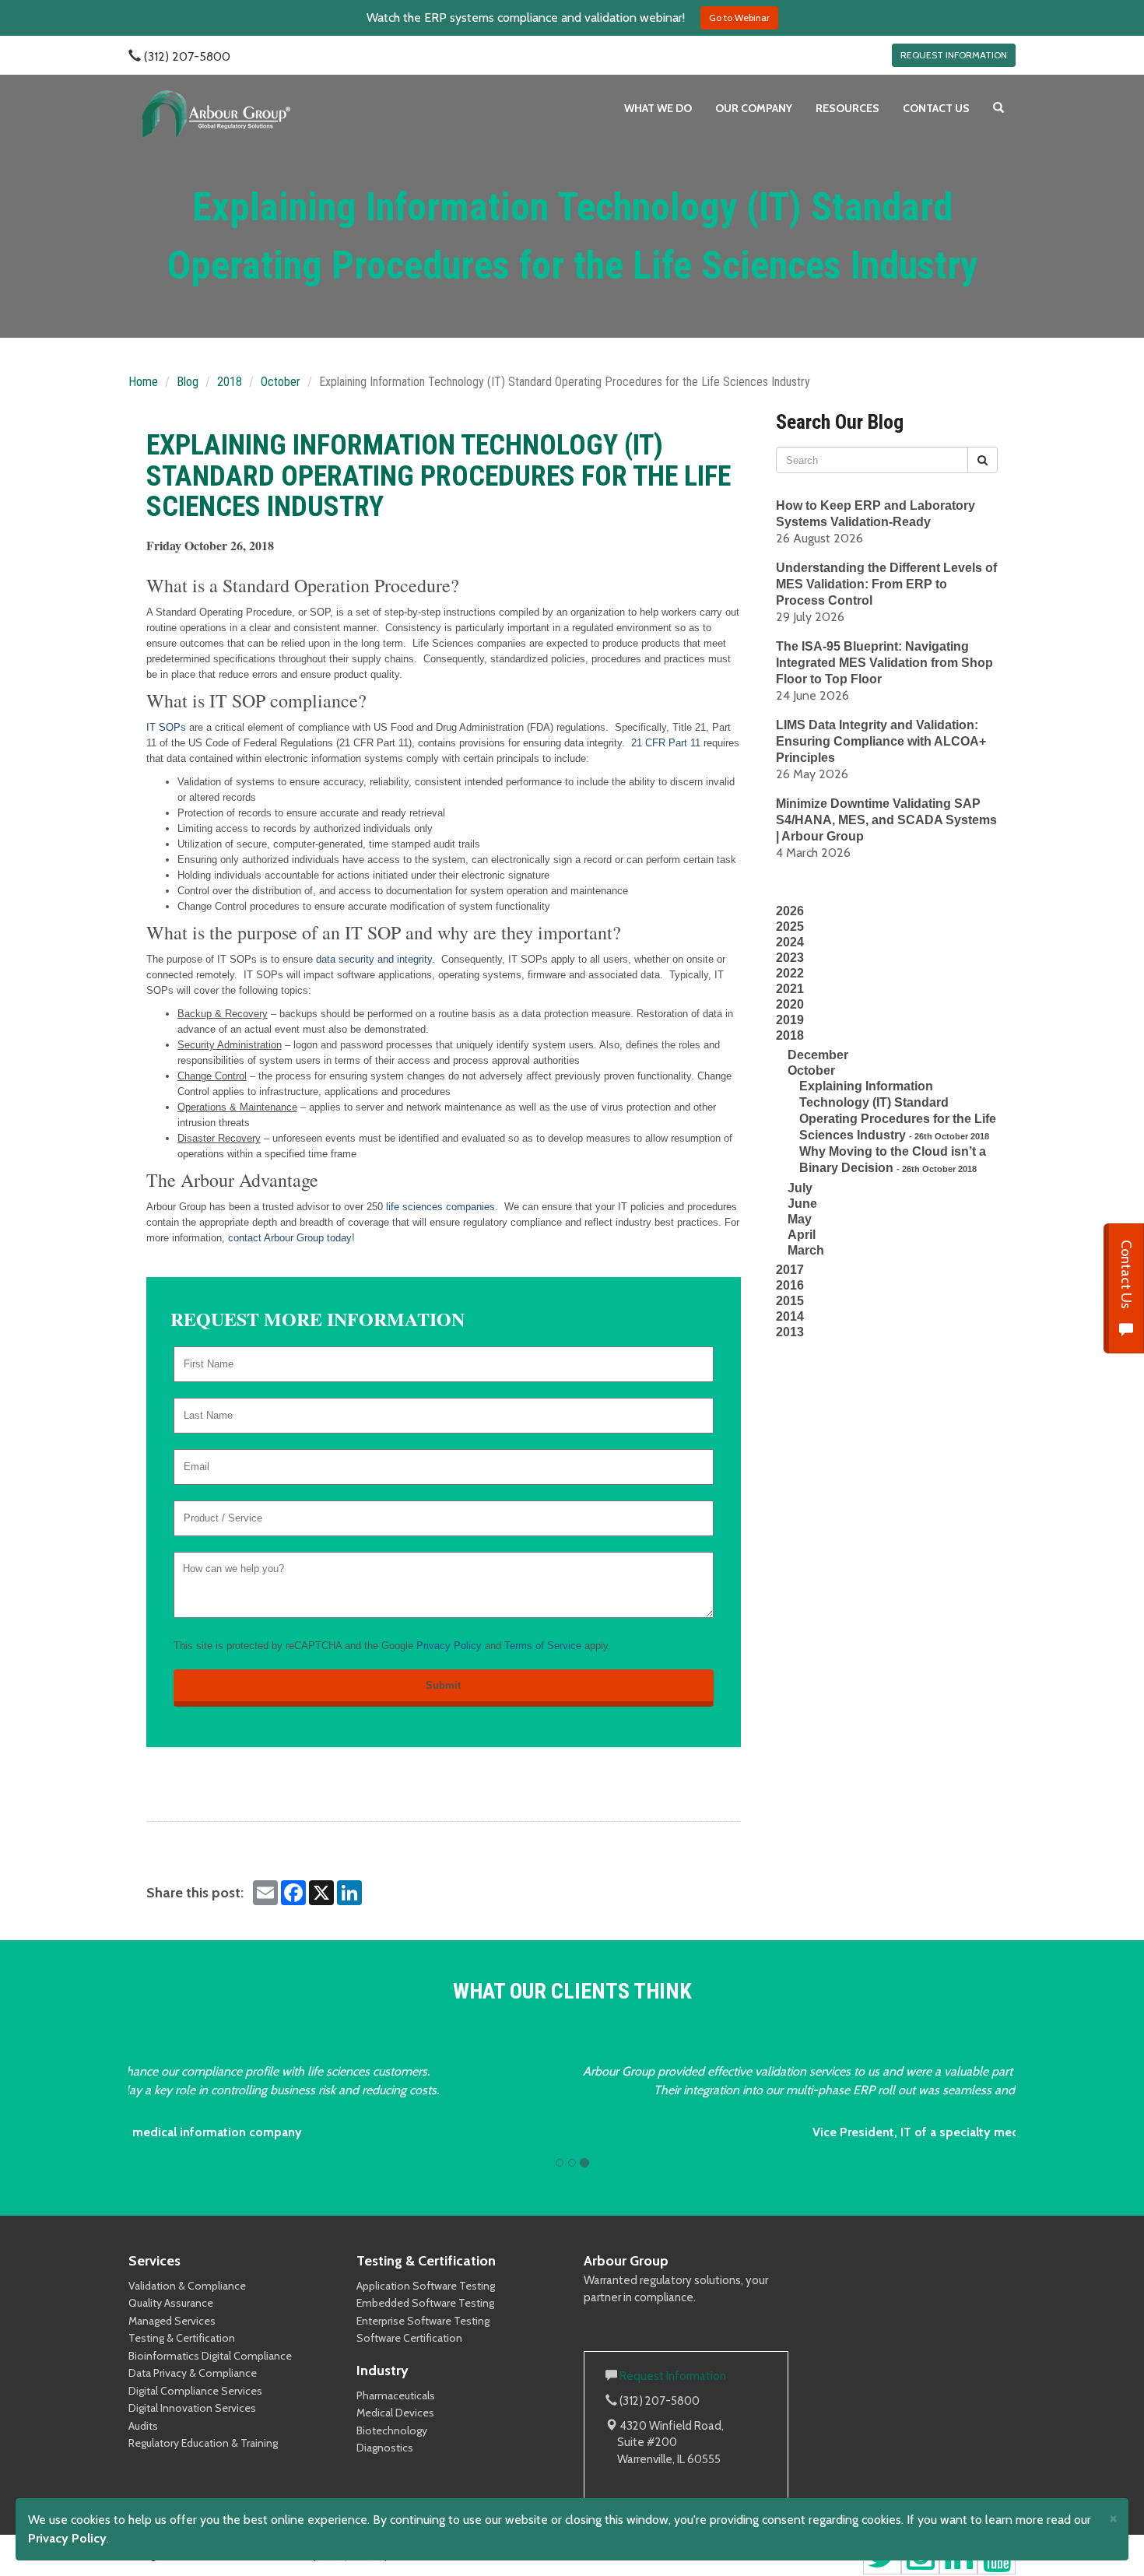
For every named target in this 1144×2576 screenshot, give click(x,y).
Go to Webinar (739, 18)
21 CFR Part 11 (666, 743)
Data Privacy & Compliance (193, 2373)
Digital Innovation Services (192, 2408)
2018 (230, 382)
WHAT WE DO (658, 108)
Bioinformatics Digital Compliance (210, 2356)
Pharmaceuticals (396, 2395)
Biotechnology (392, 2430)
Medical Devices (395, 2413)
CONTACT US (936, 108)
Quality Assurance (171, 2303)
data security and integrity (374, 959)
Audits (143, 2426)
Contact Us (1126, 1276)
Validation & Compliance (187, 2286)
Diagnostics (385, 2448)
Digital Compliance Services (195, 2391)
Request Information (673, 2376)
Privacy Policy (449, 1646)
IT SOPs (166, 727)
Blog (188, 382)
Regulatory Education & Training (203, 2443)
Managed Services (172, 2321)
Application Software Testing (426, 2286)
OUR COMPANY (754, 108)
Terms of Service (543, 1646)
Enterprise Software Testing (423, 2321)
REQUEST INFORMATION (954, 55)
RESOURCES (847, 108)
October (281, 382)
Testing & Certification (182, 2338)
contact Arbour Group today (290, 1238)
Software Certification (409, 2338)
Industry (383, 2371)
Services (154, 2261)
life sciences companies (440, 1207)
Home (143, 382)
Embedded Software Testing (425, 2303)
